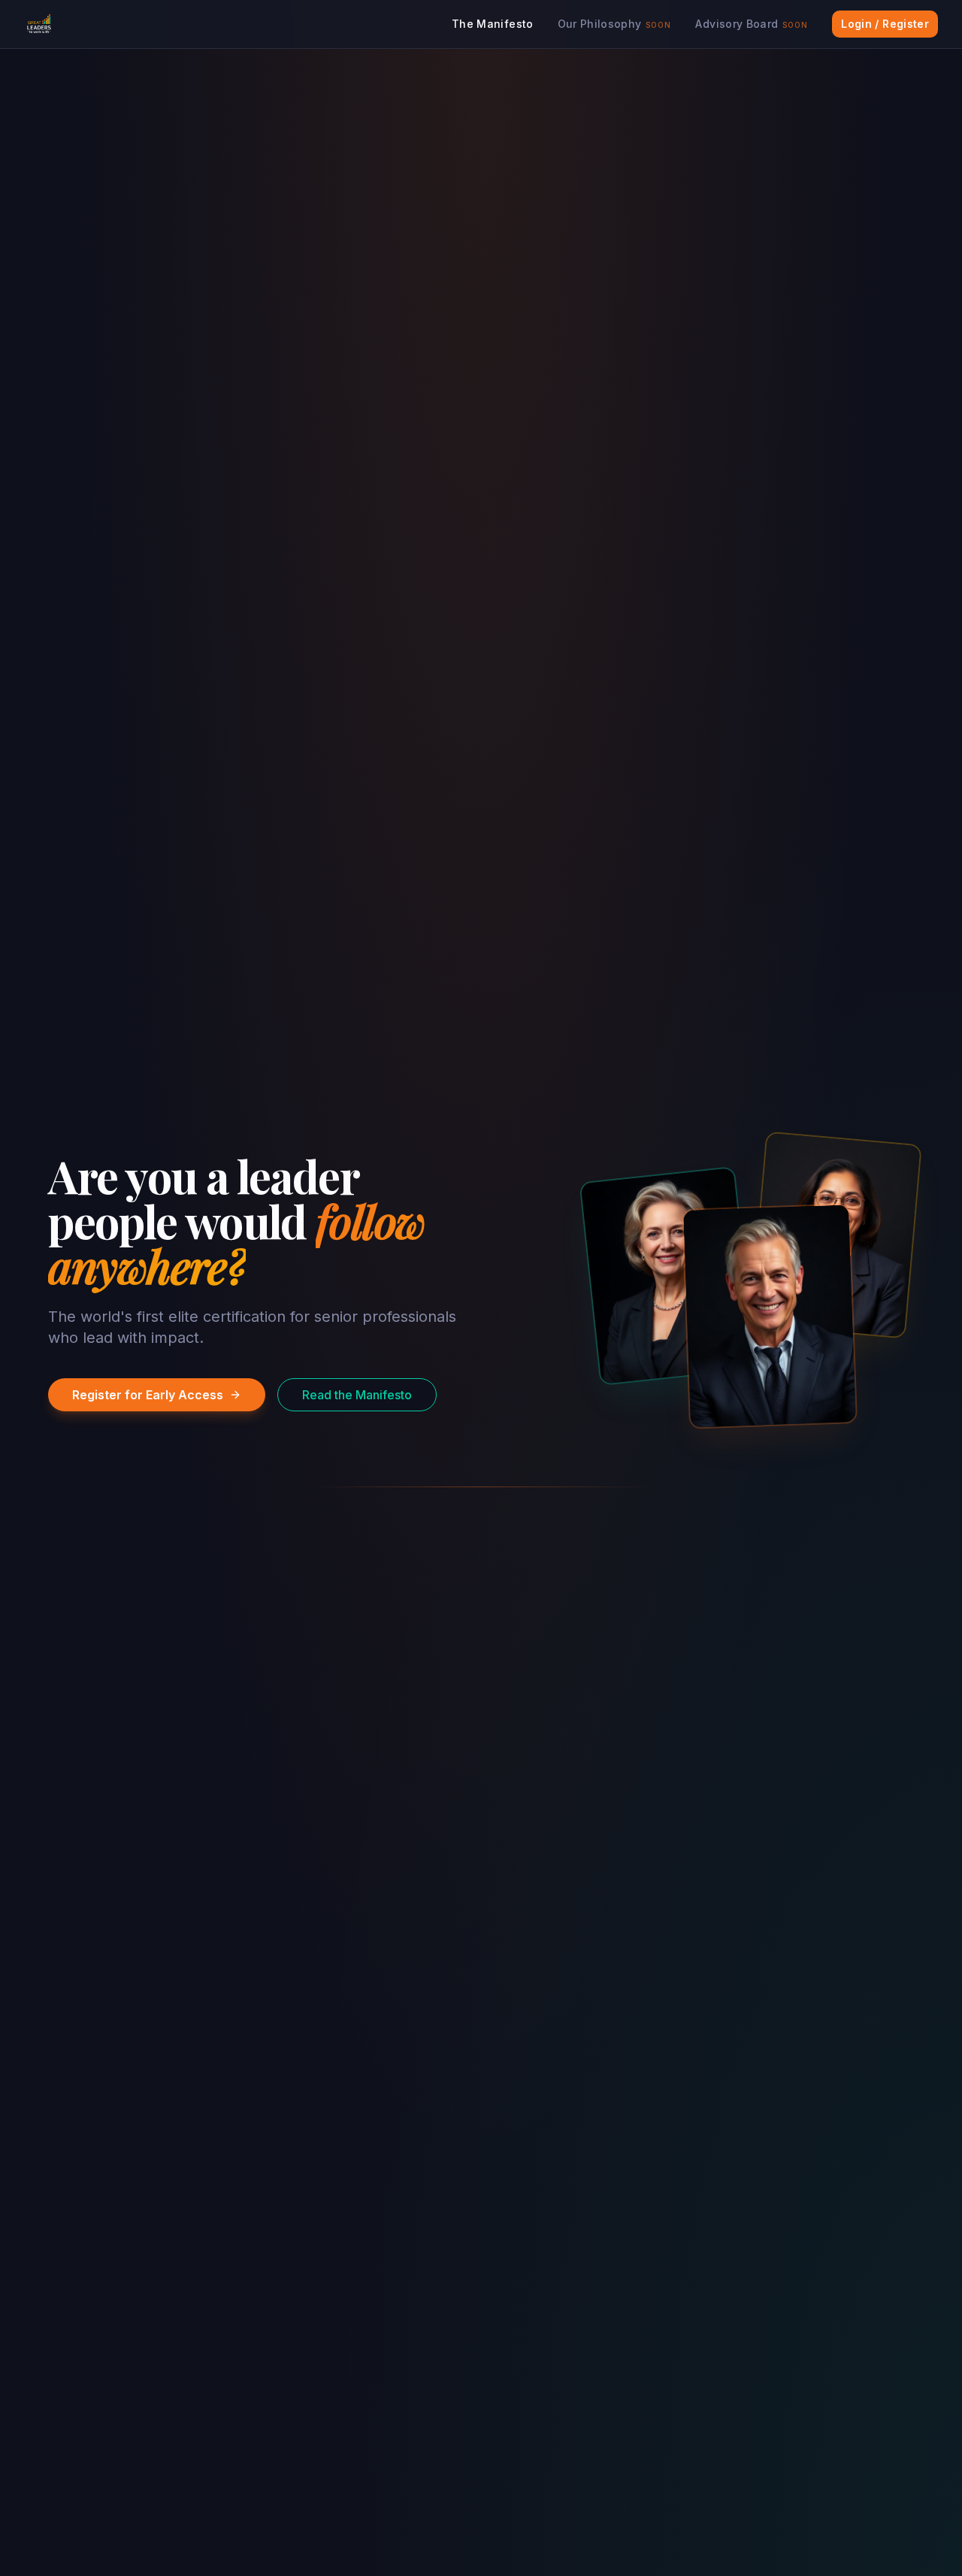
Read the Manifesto (357, 1395)
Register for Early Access (148, 1395)
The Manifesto (493, 24)
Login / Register (885, 24)
